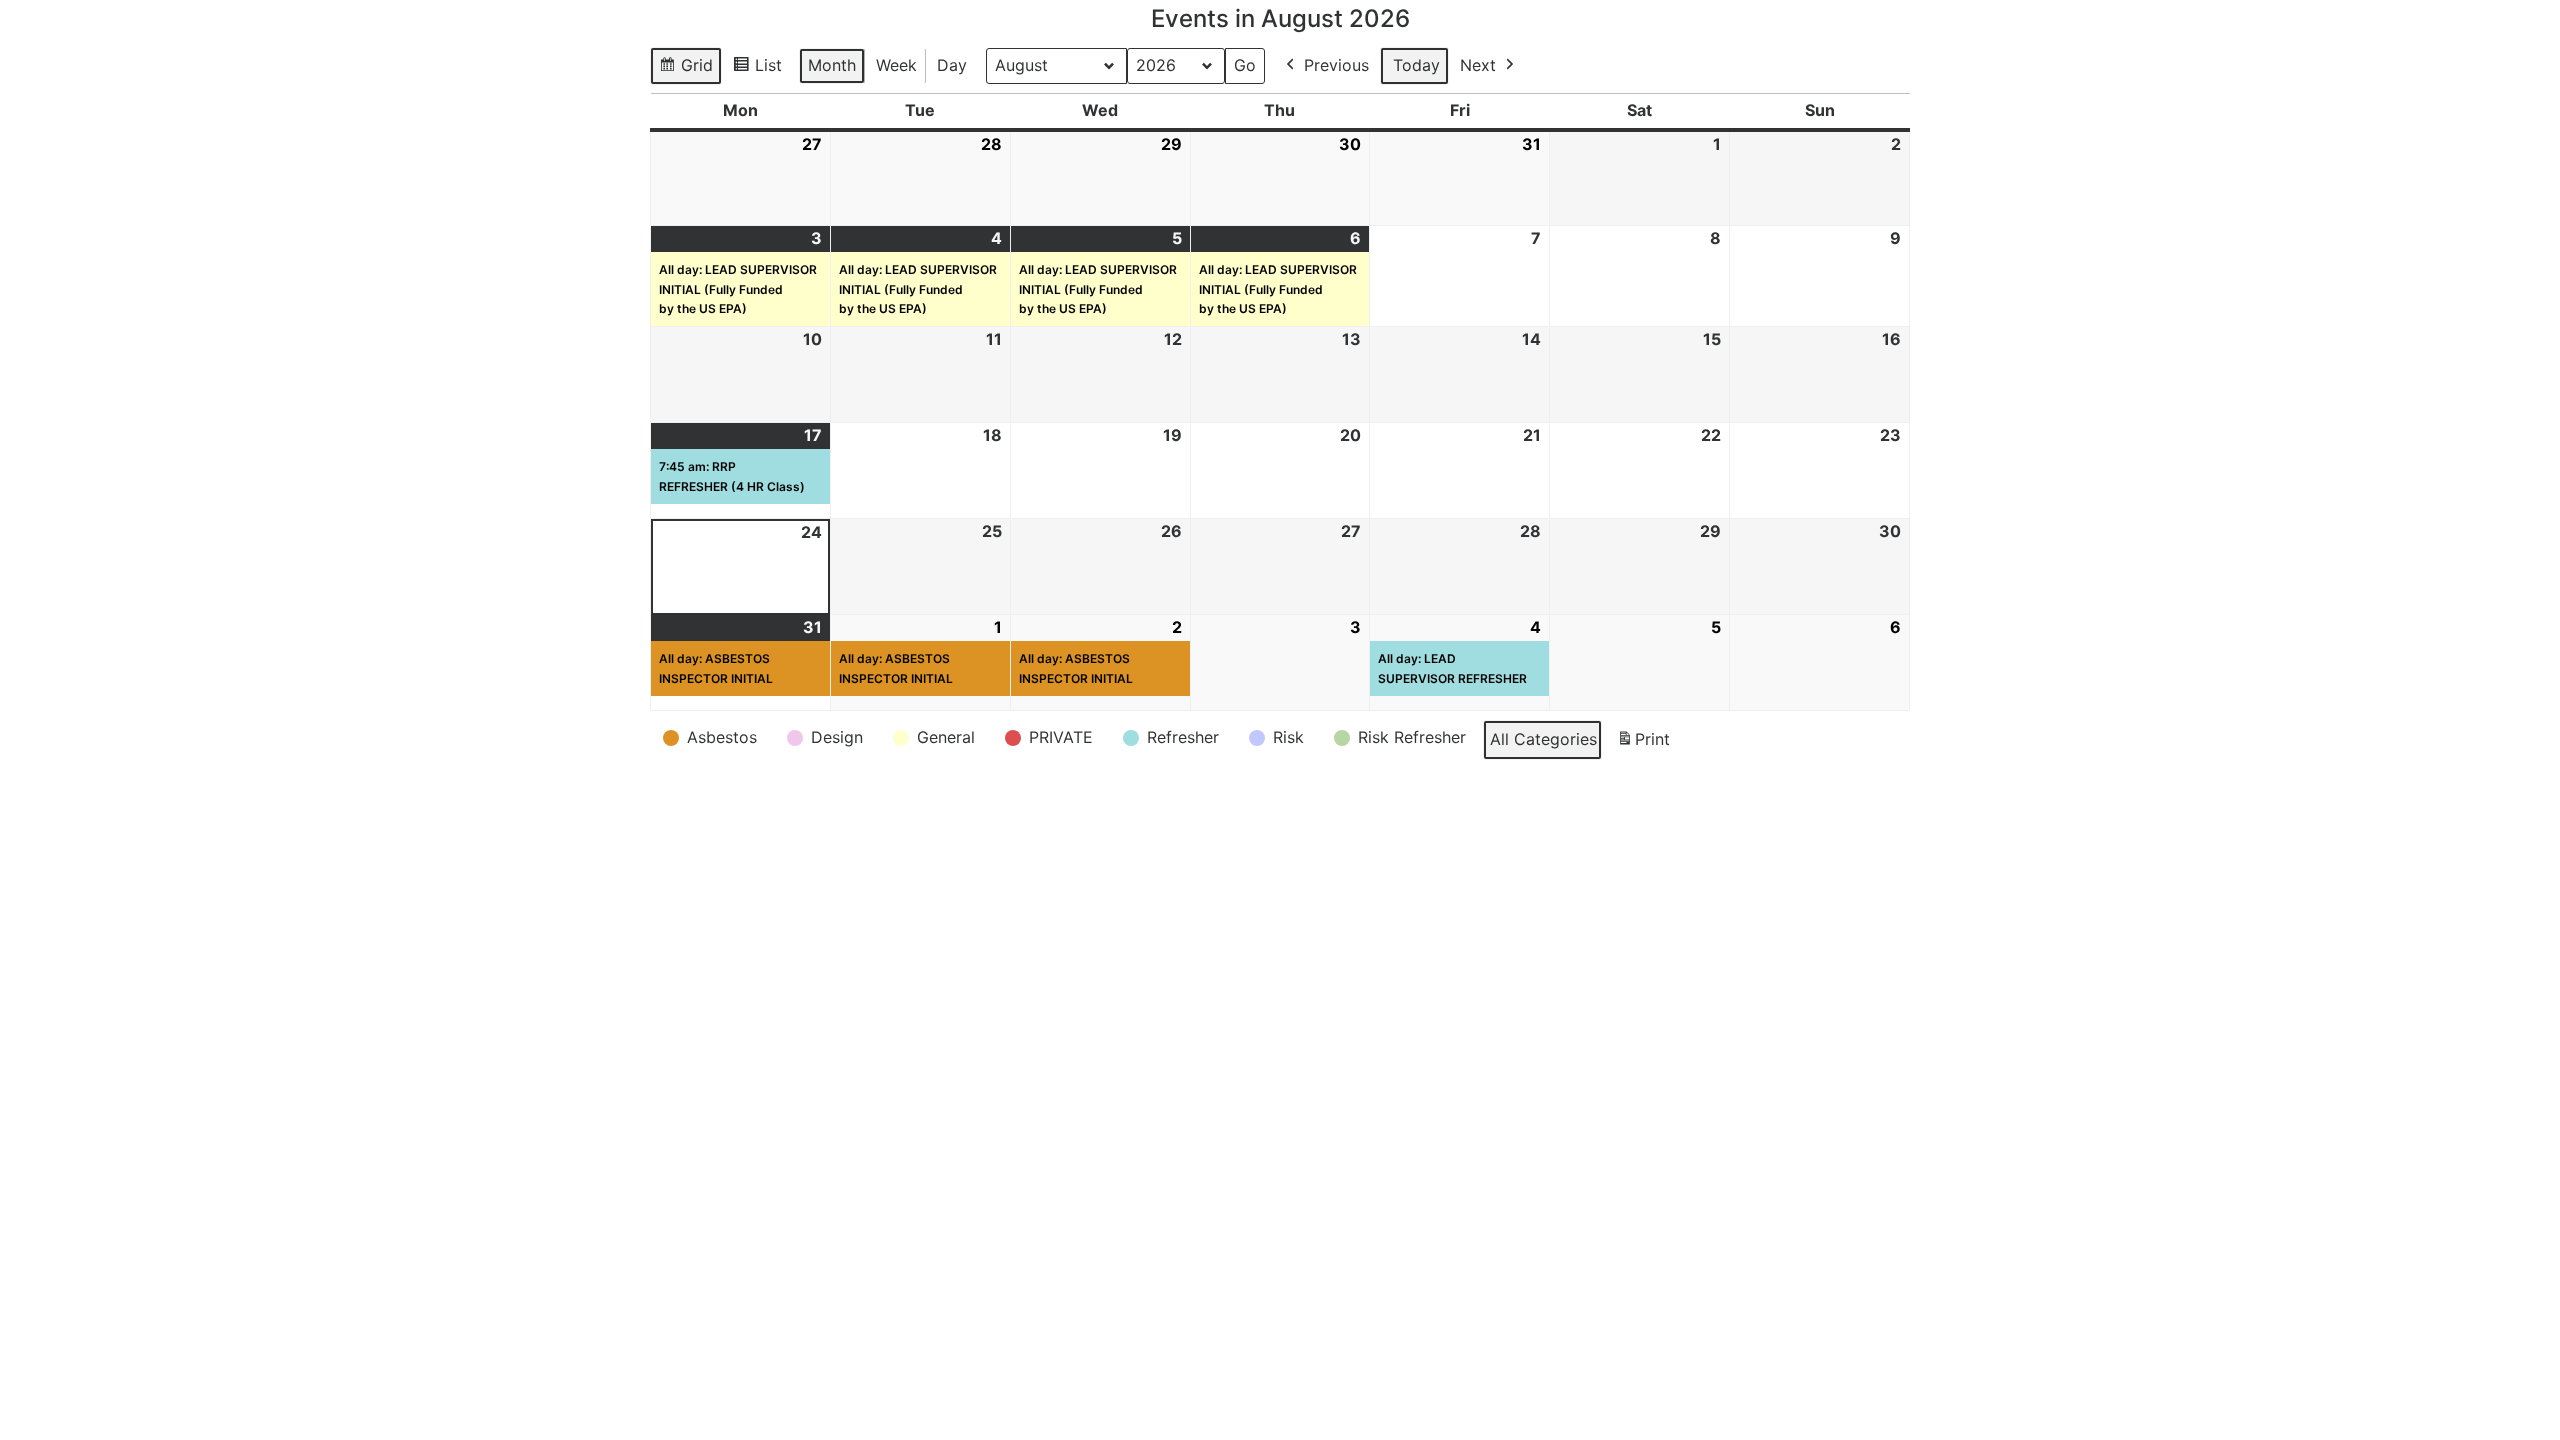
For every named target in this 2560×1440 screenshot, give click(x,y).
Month (832, 65)
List (761, 70)
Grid (687, 70)
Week (896, 65)
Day (952, 65)
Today (1416, 65)
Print (1643, 745)
